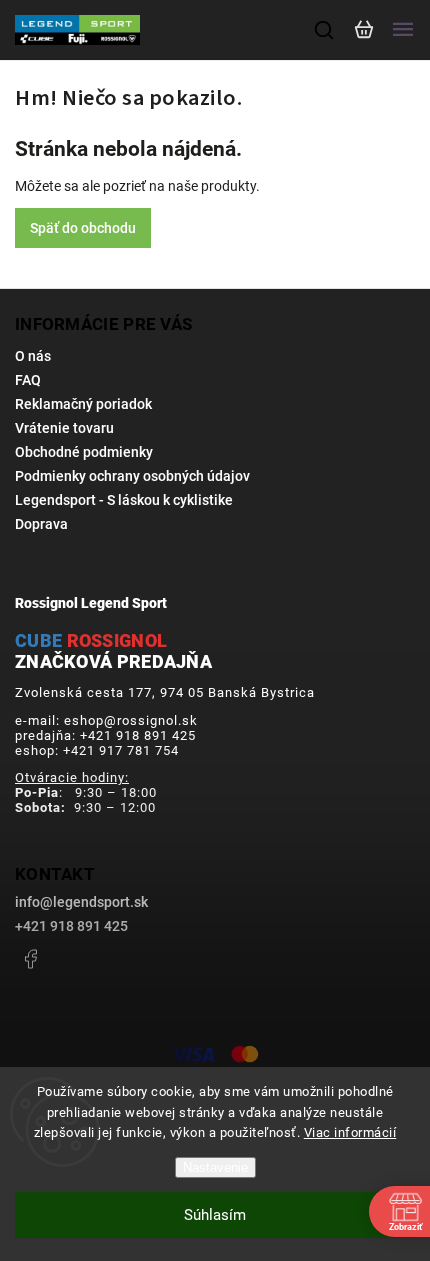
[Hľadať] (325, 30)
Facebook (30, 959)
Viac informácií (350, 1132)
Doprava (41, 524)
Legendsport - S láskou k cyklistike (124, 500)
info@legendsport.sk (81, 902)
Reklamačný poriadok (83, 404)
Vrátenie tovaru (64, 428)
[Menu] (403, 30)
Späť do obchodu (83, 228)
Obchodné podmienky (84, 452)
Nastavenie (215, 1167)
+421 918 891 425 (71, 926)
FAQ (28, 380)
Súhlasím (215, 1215)
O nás (33, 356)
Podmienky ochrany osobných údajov (132, 476)
